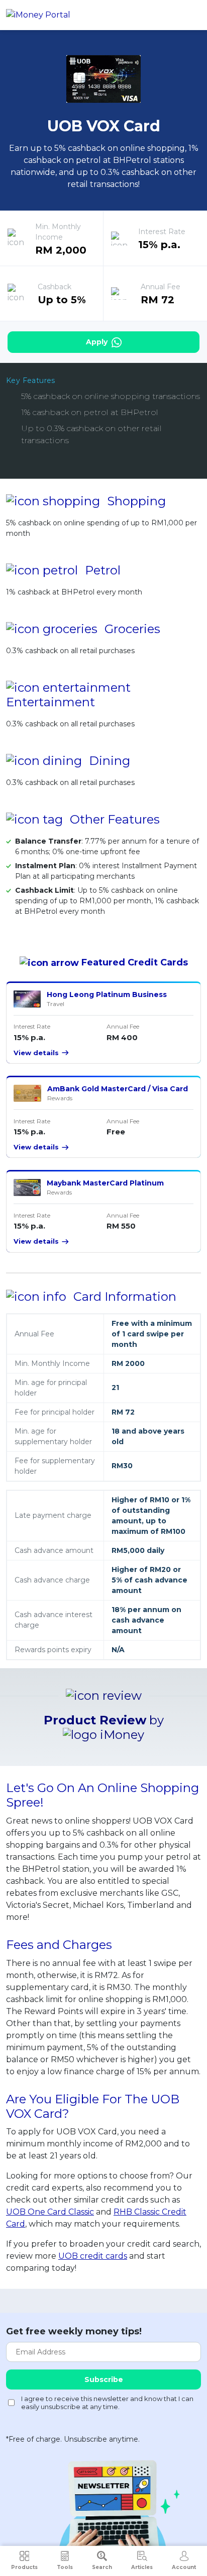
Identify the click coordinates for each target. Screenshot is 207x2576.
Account (184, 2567)
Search (102, 2567)
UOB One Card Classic (50, 2212)
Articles (142, 2567)
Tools (65, 2567)
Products (24, 2567)
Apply (98, 342)
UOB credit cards (93, 2256)
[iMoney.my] (38, 15)
